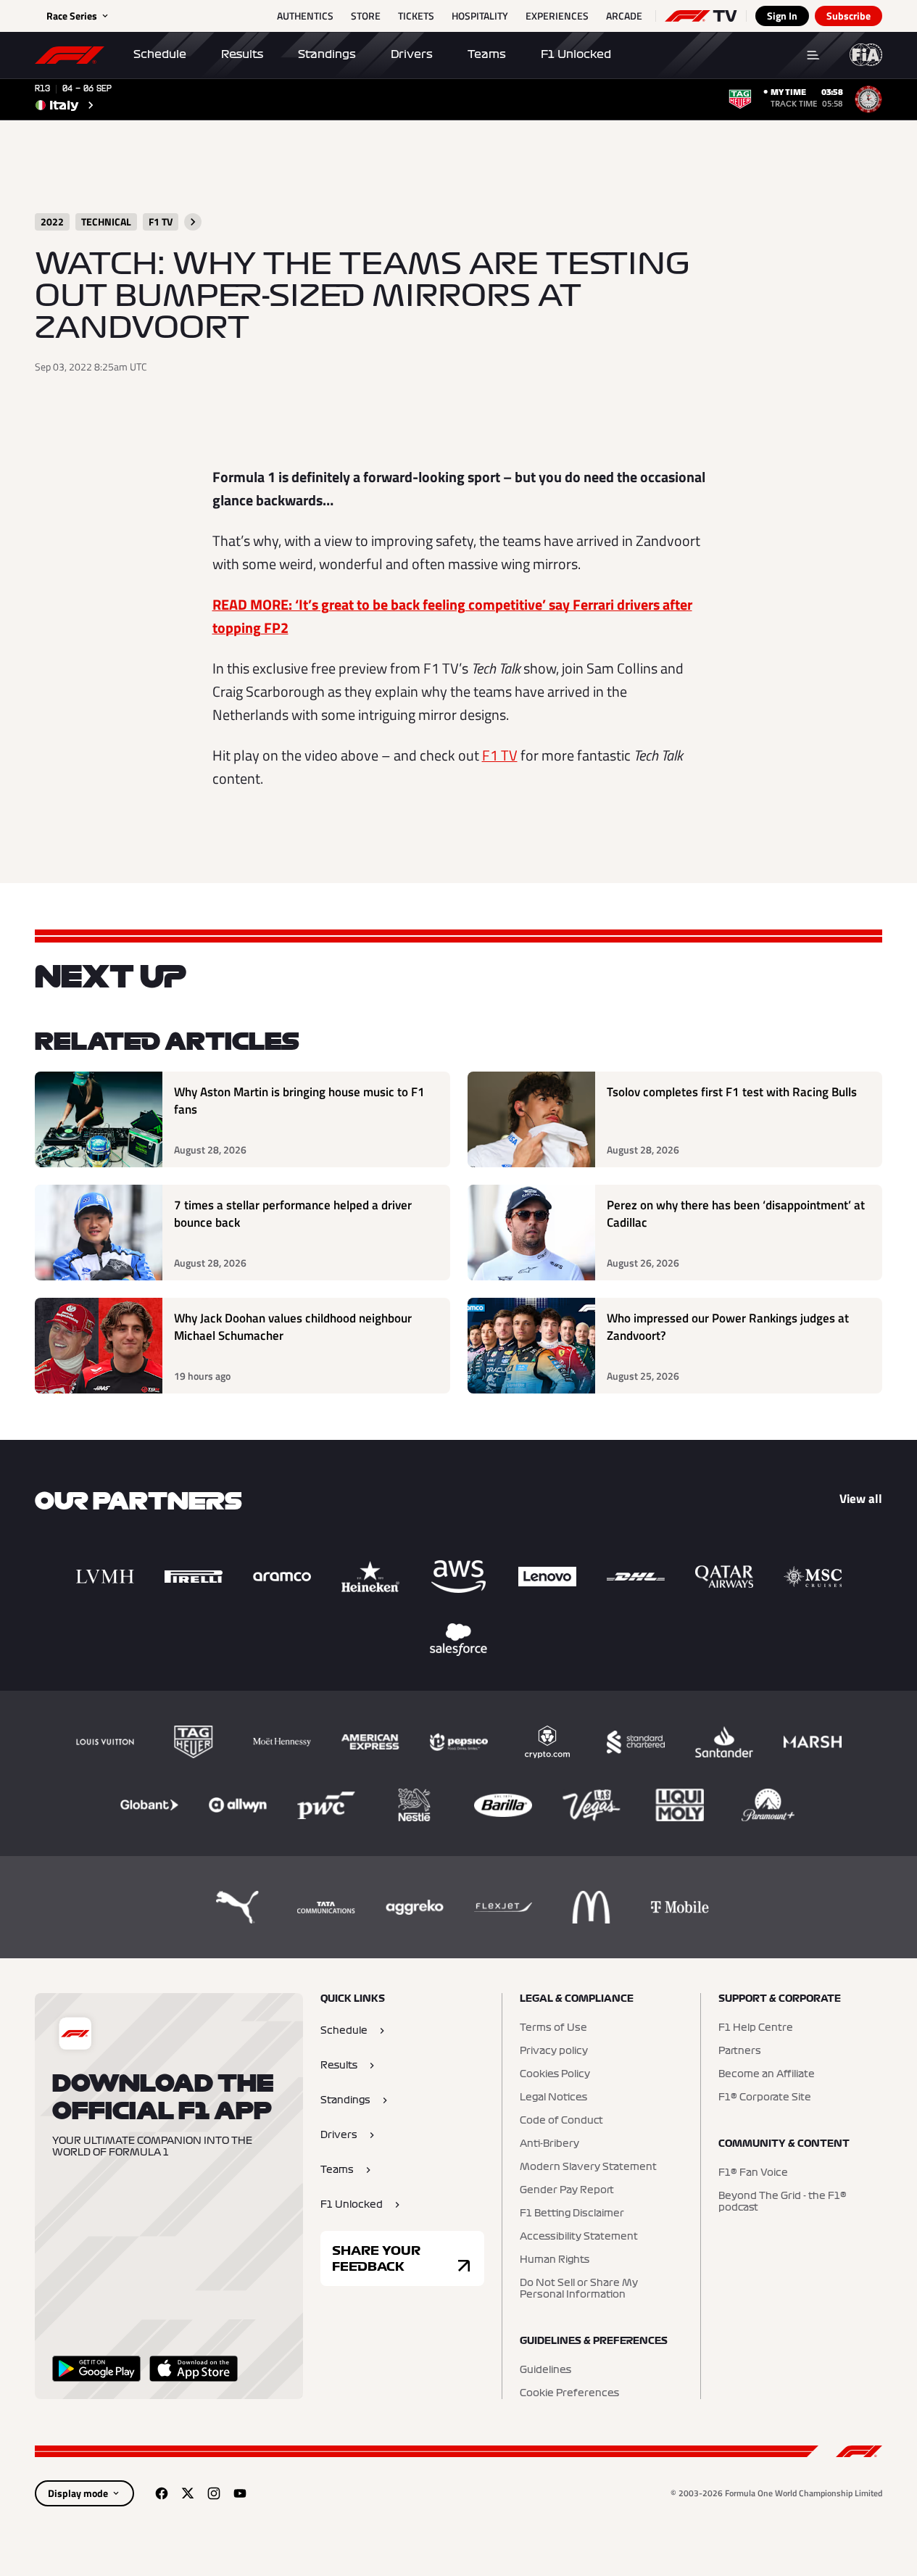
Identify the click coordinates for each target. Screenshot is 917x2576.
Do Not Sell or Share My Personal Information (579, 2289)
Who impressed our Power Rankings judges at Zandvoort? (728, 1327)
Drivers (412, 54)
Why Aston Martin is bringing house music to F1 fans (299, 1101)
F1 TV (500, 755)
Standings (327, 54)
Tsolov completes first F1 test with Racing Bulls (732, 1092)
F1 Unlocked (576, 54)
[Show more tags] (193, 222)
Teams (487, 54)
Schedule (160, 54)
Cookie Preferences (569, 2393)
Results (242, 54)
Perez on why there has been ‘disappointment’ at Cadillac (736, 1214)
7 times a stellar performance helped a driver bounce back (293, 1214)
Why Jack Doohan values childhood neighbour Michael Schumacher (293, 1327)
